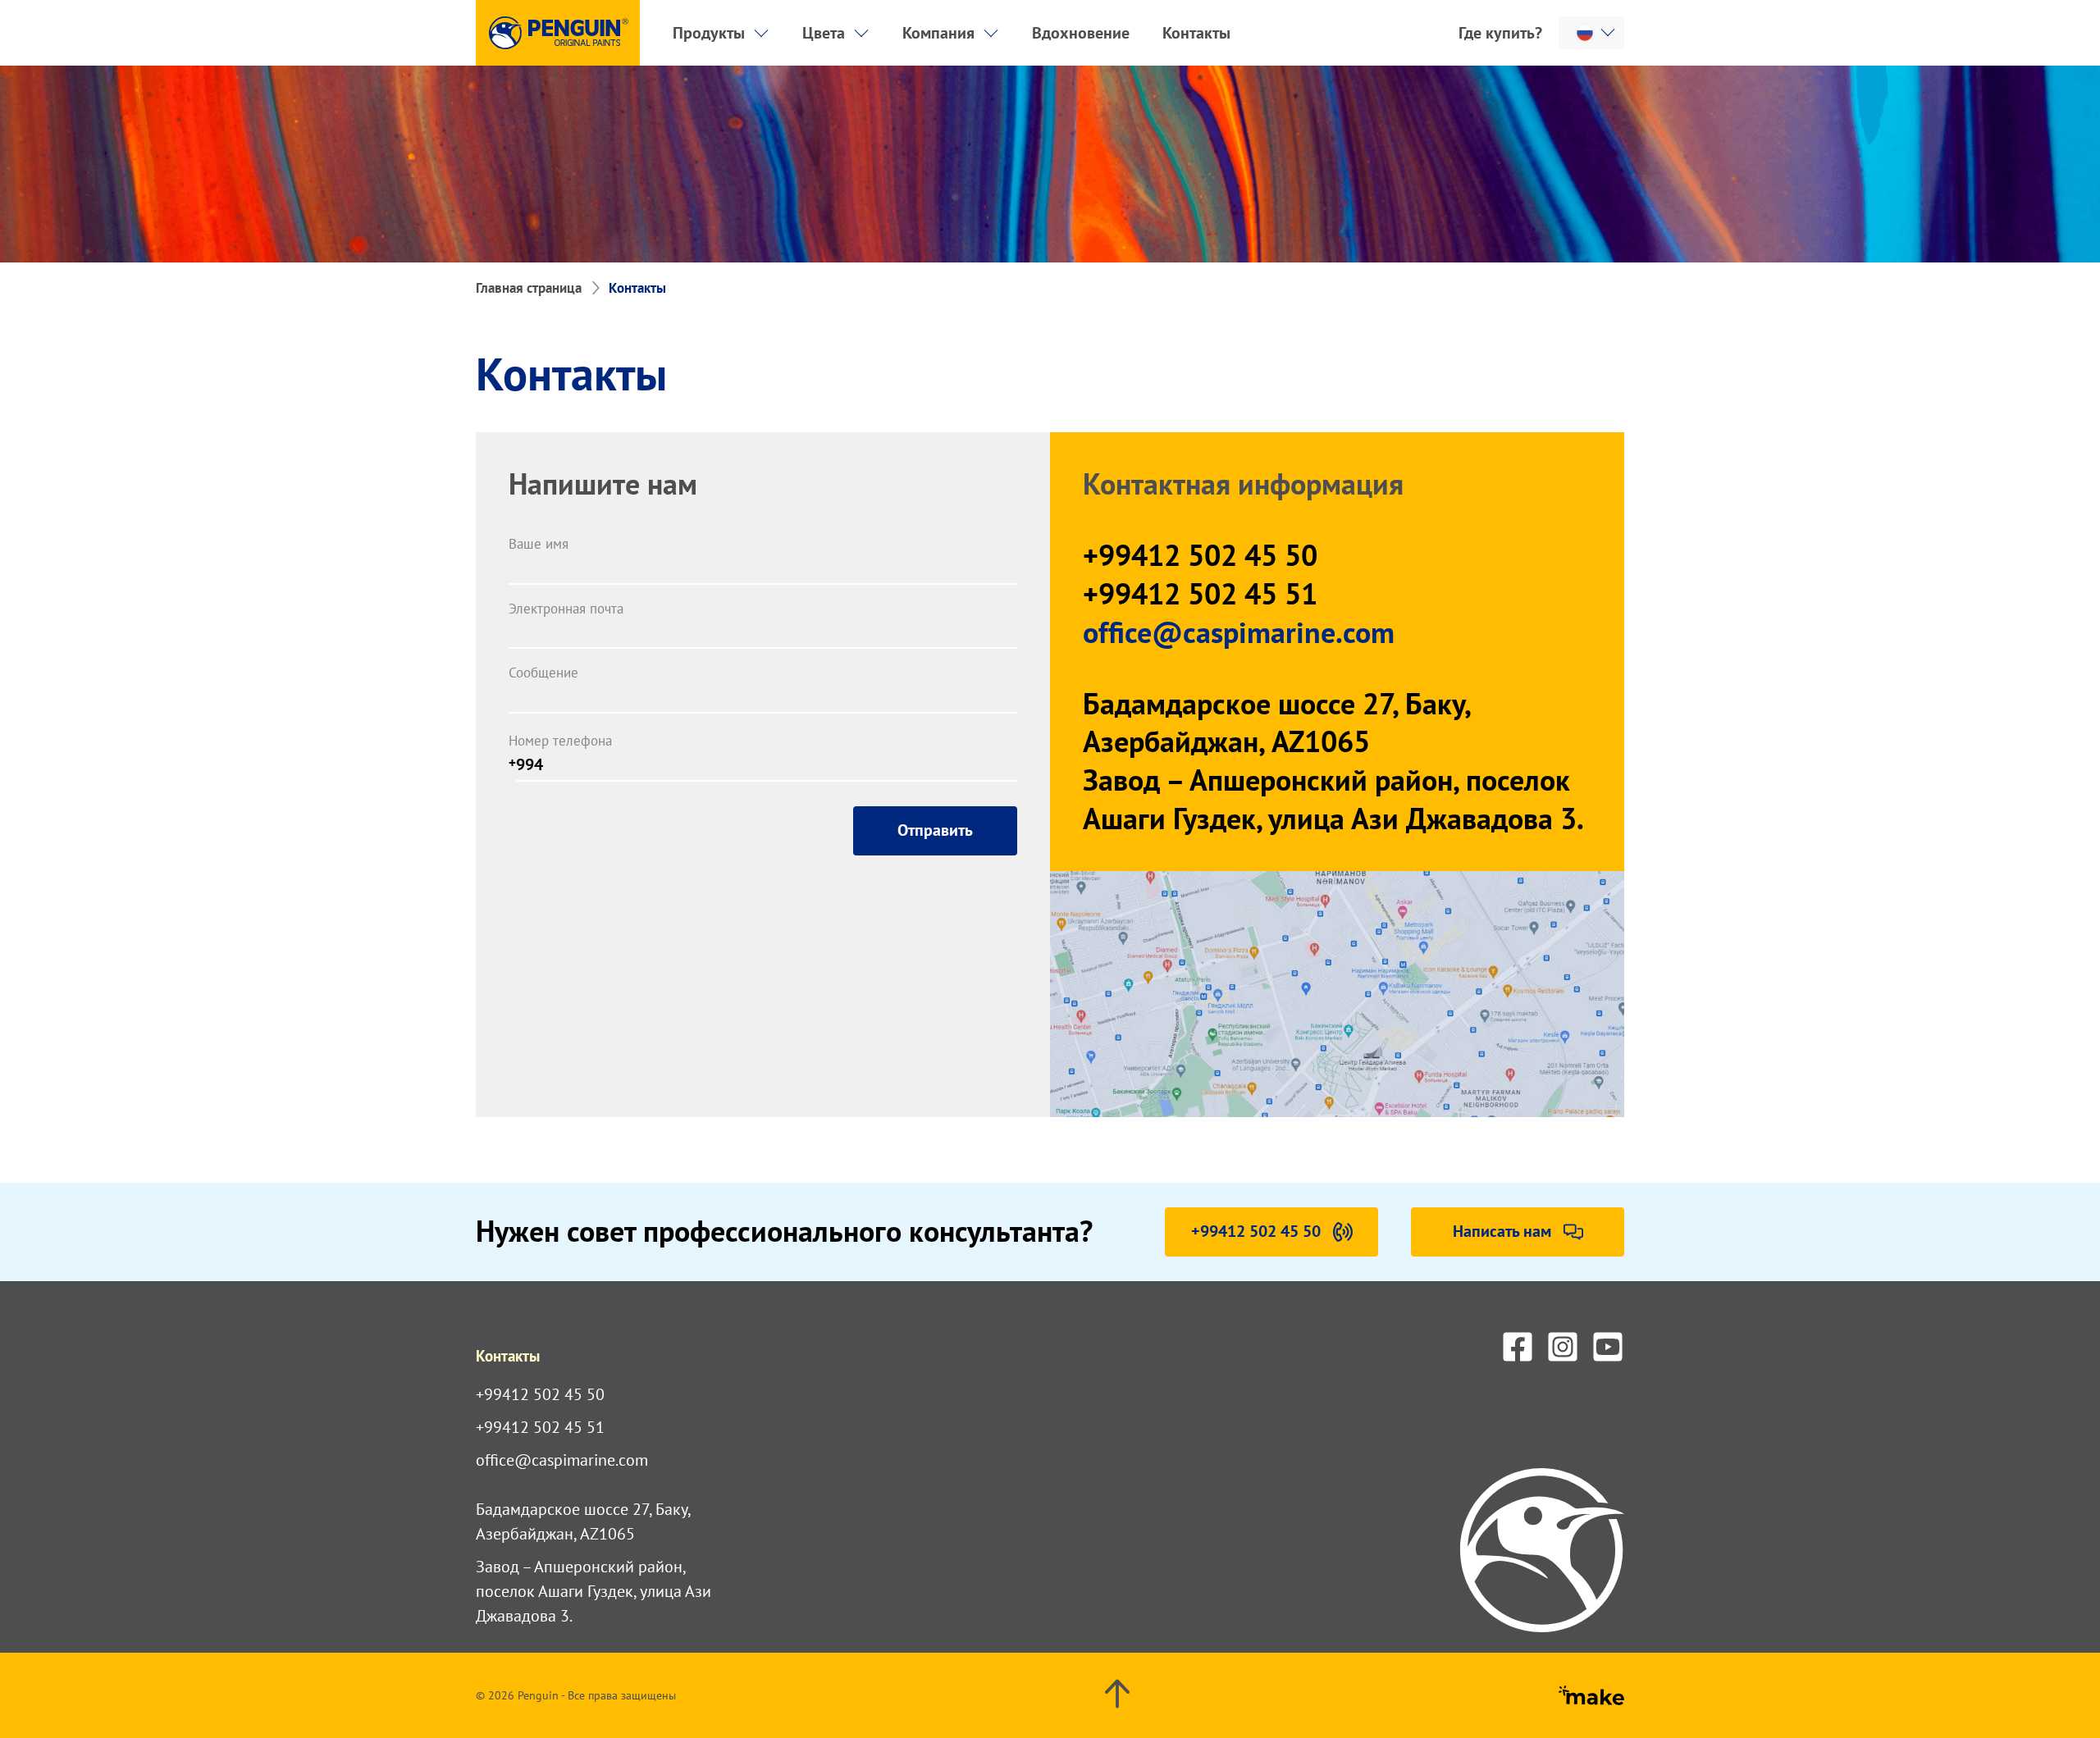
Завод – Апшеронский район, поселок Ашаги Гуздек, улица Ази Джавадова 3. (1333, 799)
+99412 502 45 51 (1200, 594)
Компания (938, 33)
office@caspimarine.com (1239, 632)
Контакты (1196, 33)
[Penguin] (558, 33)
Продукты (709, 33)
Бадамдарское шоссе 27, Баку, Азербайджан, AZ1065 (1276, 723)
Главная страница (529, 288)
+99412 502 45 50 (1200, 555)
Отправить (935, 830)
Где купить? (1500, 33)
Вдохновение (1081, 33)
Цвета (824, 33)
